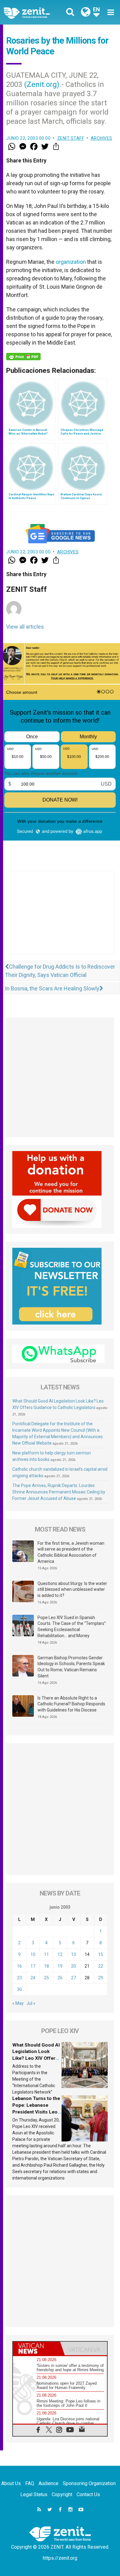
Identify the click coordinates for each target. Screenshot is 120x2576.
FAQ (30, 2483)
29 (101, 1978)
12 (60, 1954)
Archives (102, 138)
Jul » (31, 2003)
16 (19, 1966)
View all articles (25, 627)
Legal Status (34, 2494)
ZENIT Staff (71, 138)
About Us (11, 2483)
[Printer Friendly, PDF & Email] (23, 357)
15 (101, 1954)
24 (33, 1978)
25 (46, 1978)
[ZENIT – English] (34, 12)
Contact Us (88, 2494)
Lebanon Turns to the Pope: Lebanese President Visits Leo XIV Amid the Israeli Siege (36, 2112)
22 (101, 1966)
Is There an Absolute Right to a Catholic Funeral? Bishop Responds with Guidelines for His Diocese (71, 1704)
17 (33, 1966)
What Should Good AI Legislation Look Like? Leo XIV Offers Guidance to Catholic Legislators (36, 2058)
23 (19, 1978)
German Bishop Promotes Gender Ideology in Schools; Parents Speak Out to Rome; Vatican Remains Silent (71, 1667)
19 (60, 1966)
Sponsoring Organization (89, 2483)
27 (74, 1978)
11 (46, 1954)
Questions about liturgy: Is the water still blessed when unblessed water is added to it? (72, 1589)
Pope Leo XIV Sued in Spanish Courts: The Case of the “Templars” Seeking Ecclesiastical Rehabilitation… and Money (72, 1627)
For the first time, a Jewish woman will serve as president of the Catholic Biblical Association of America (71, 1552)
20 (74, 1966)
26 (60, 1978)
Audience (48, 2483)
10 (33, 1954)
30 (19, 1989)
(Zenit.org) (42, 84)
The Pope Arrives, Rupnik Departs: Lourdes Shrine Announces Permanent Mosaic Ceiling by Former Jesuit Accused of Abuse (59, 1492)
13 (74, 1954)
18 (46, 1966)
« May (18, 2003)
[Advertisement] (60, 919)
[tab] (36, 2348)
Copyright (62, 2494)
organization (71, 262)
